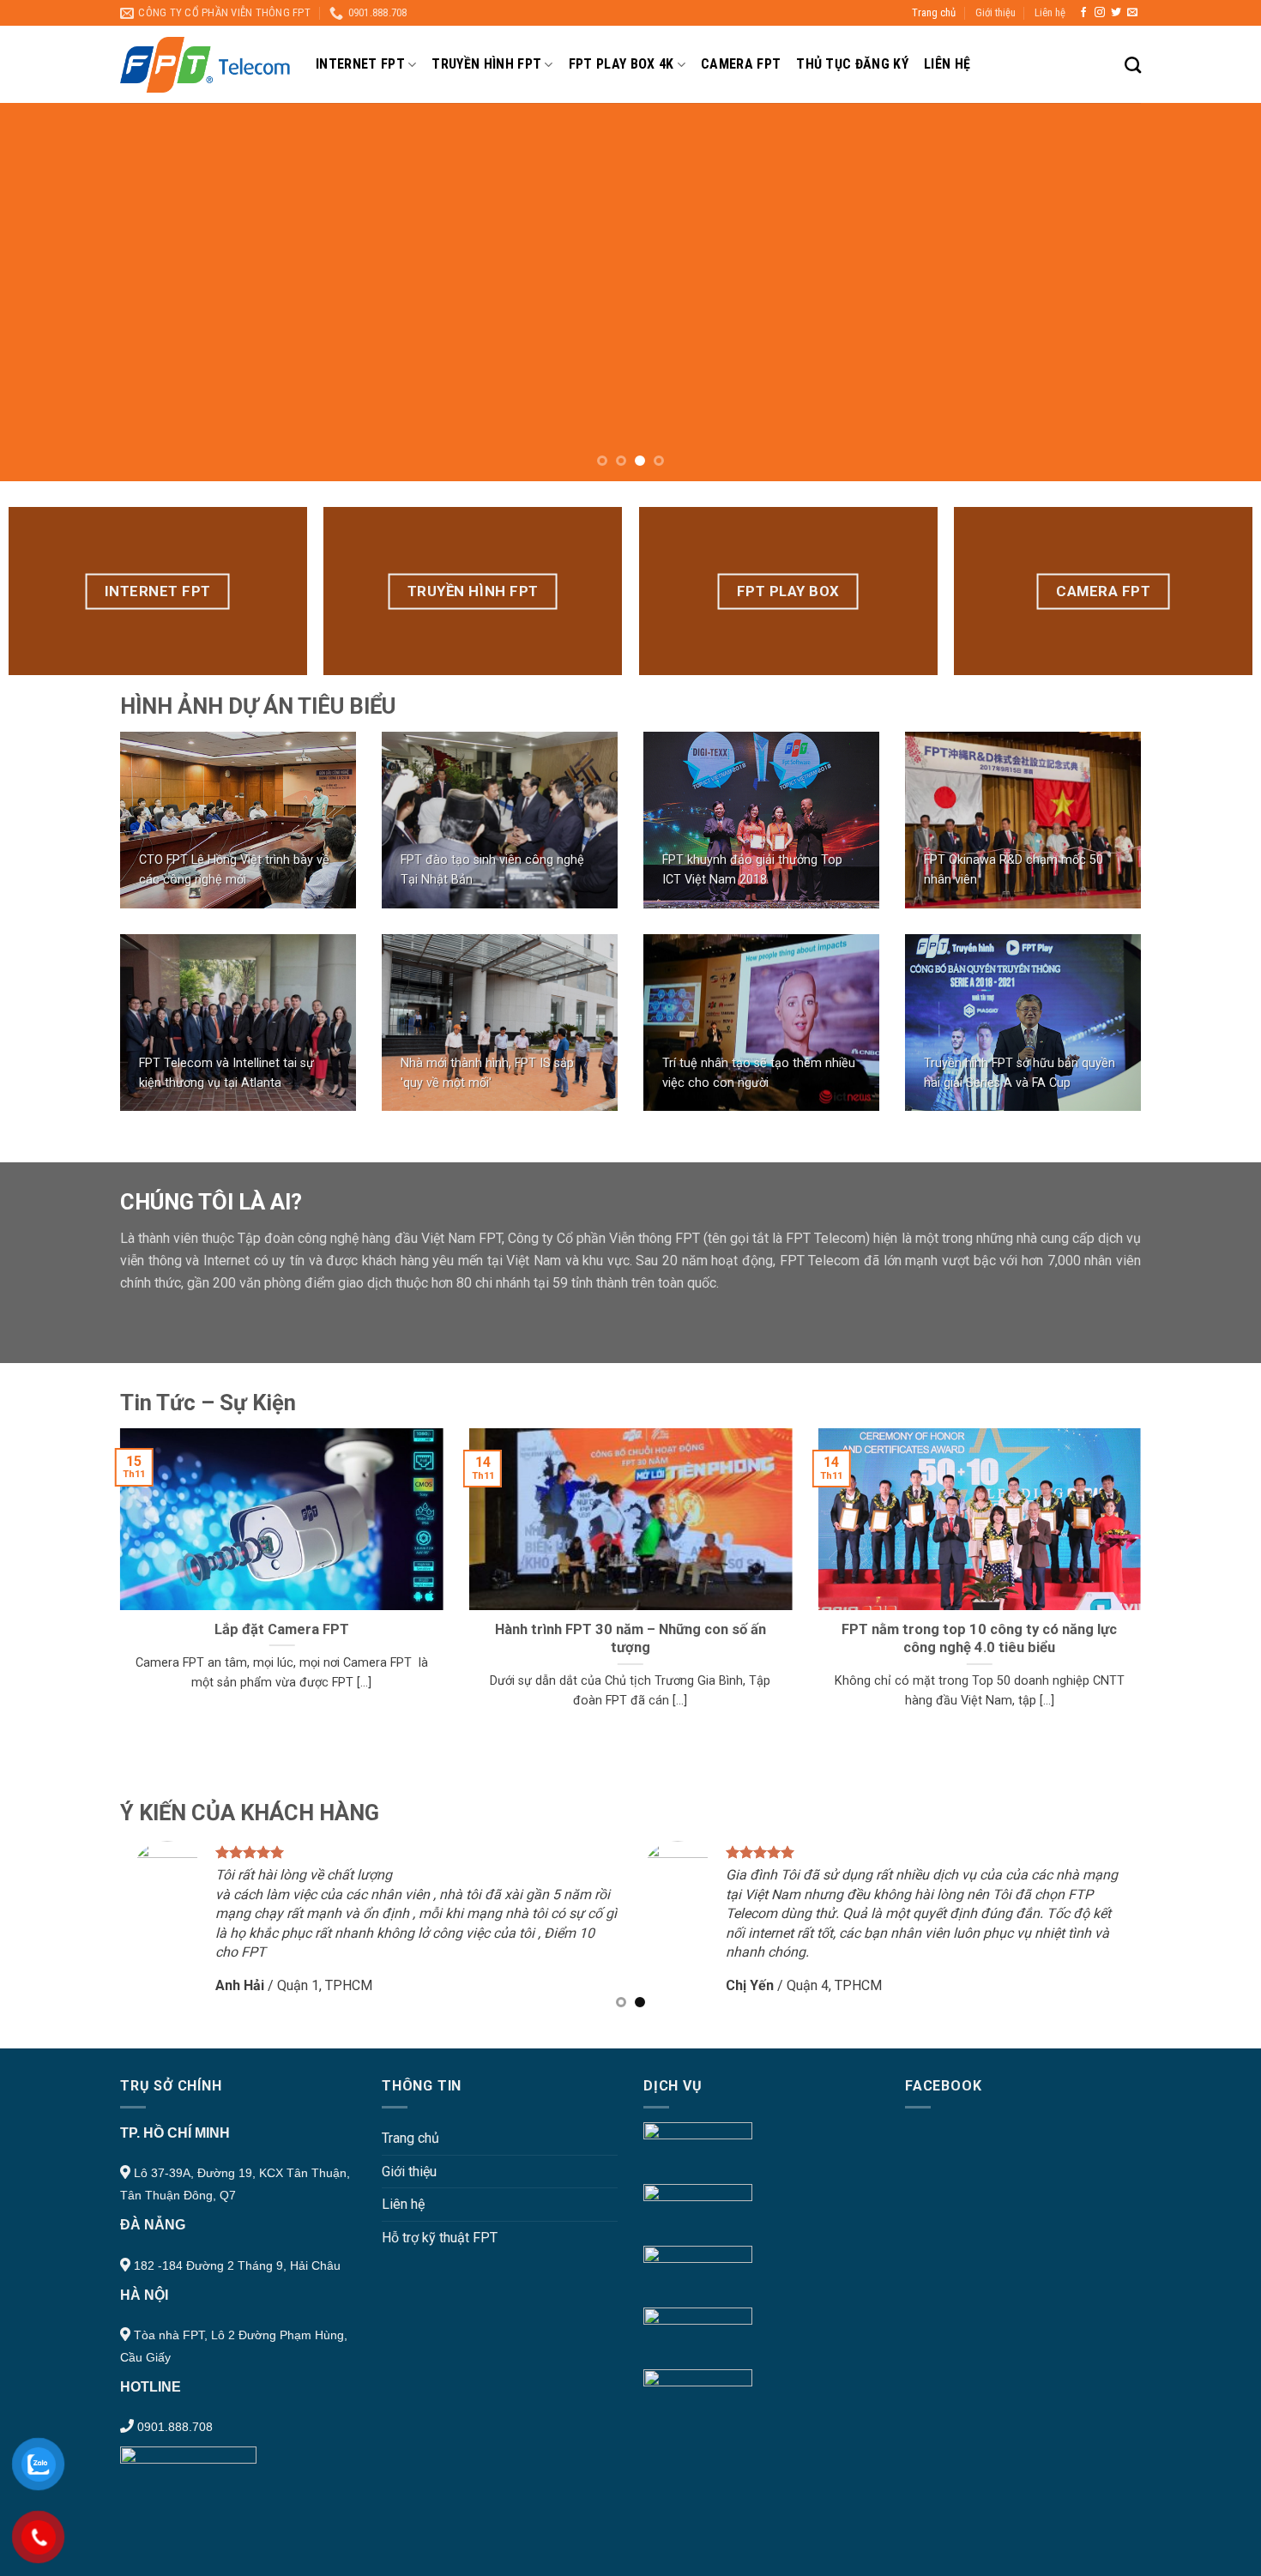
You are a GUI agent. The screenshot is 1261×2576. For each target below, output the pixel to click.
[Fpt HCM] (205, 65)
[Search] (1133, 65)
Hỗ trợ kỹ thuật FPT (440, 2238)
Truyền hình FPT (486, 64)
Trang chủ (934, 12)
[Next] (1214, 293)
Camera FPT (741, 64)
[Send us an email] (1132, 13)
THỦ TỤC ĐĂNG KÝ (852, 64)
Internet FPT (360, 64)
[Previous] (47, 293)
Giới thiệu (996, 12)
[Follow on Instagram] (1100, 13)
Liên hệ (1050, 12)
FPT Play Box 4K (621, 64)
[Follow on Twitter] (1116, 13)
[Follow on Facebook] (1083, 13)
